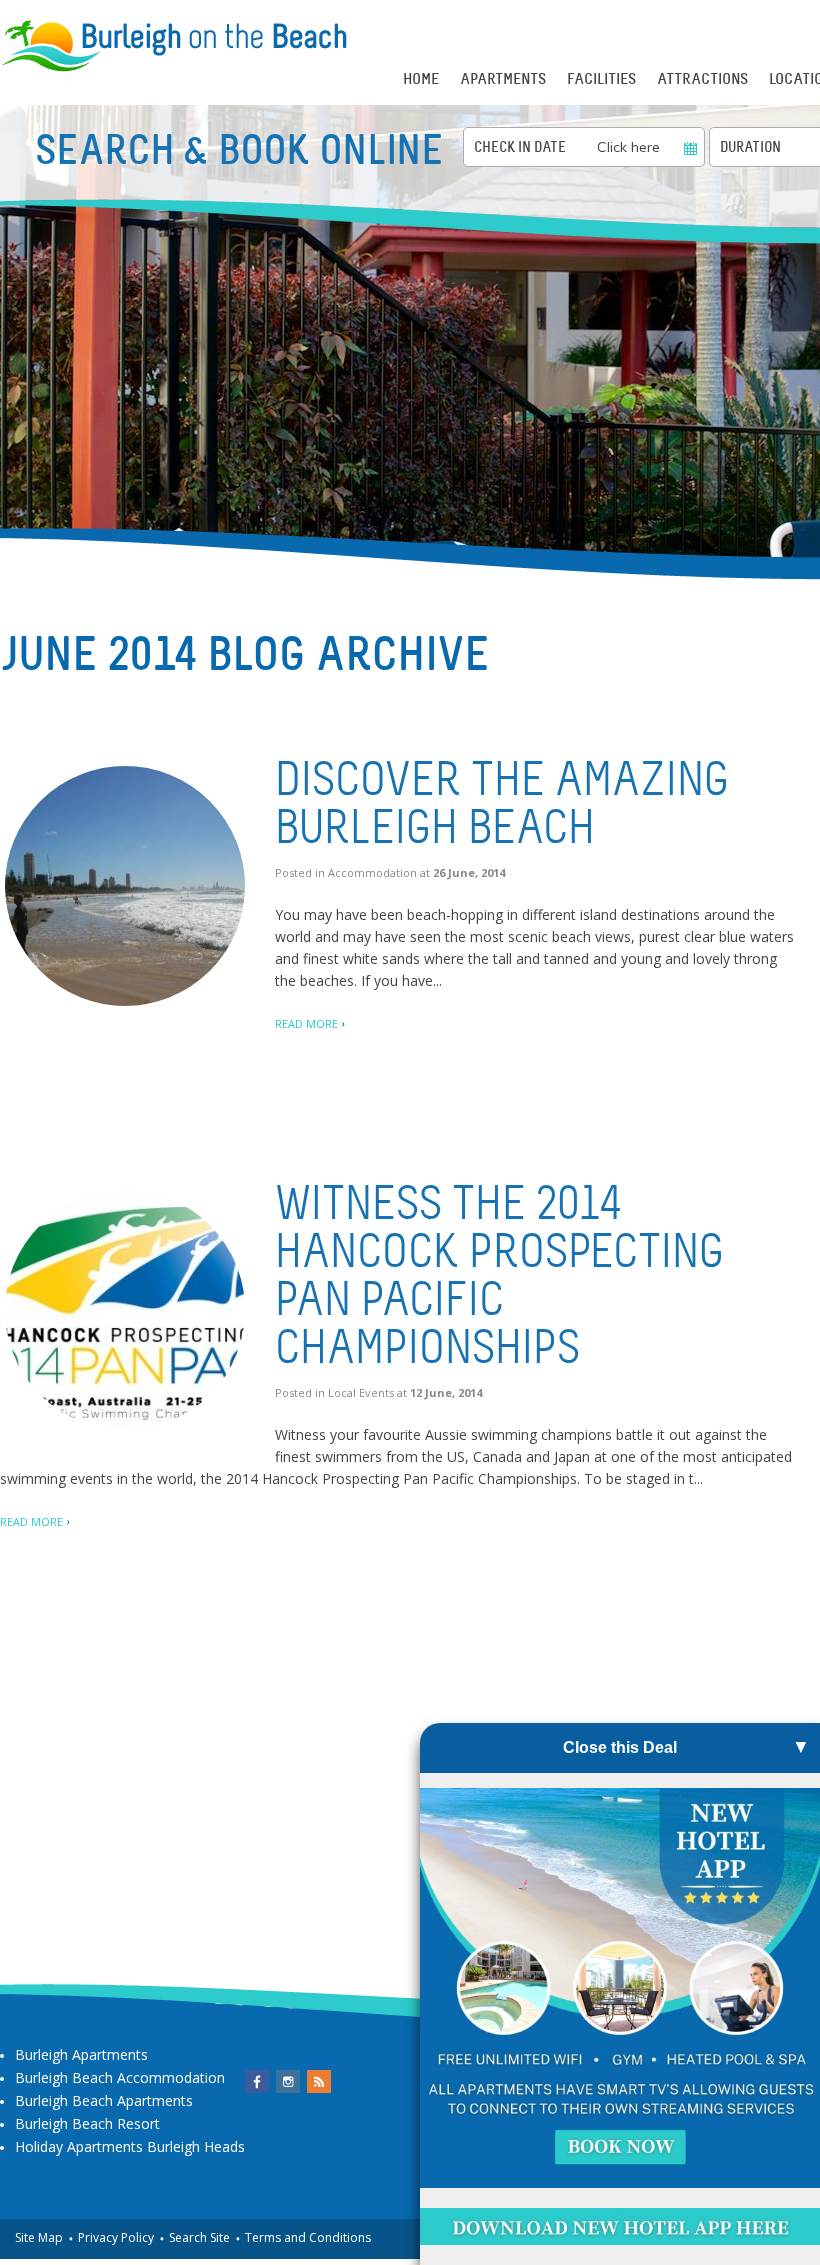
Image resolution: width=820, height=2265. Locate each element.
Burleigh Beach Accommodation (120, 2077)
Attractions (702, 79)
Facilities (601, 79)
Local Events (361, 1392)
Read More (306, 1023)
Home (421, 79)
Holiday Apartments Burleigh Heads (130, 2146)
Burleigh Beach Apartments (104, 2100)
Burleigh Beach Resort (87, 2123)
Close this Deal (620, 1747)
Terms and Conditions (308, 2237)
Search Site (199, 2237)
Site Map (39, 2237)
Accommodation (372, 872)
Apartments (503, 79)
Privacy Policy (116, 2237)
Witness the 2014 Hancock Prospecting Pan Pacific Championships (499, 1275)
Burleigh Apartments (81, 2054)
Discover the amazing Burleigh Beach (502, 803)
